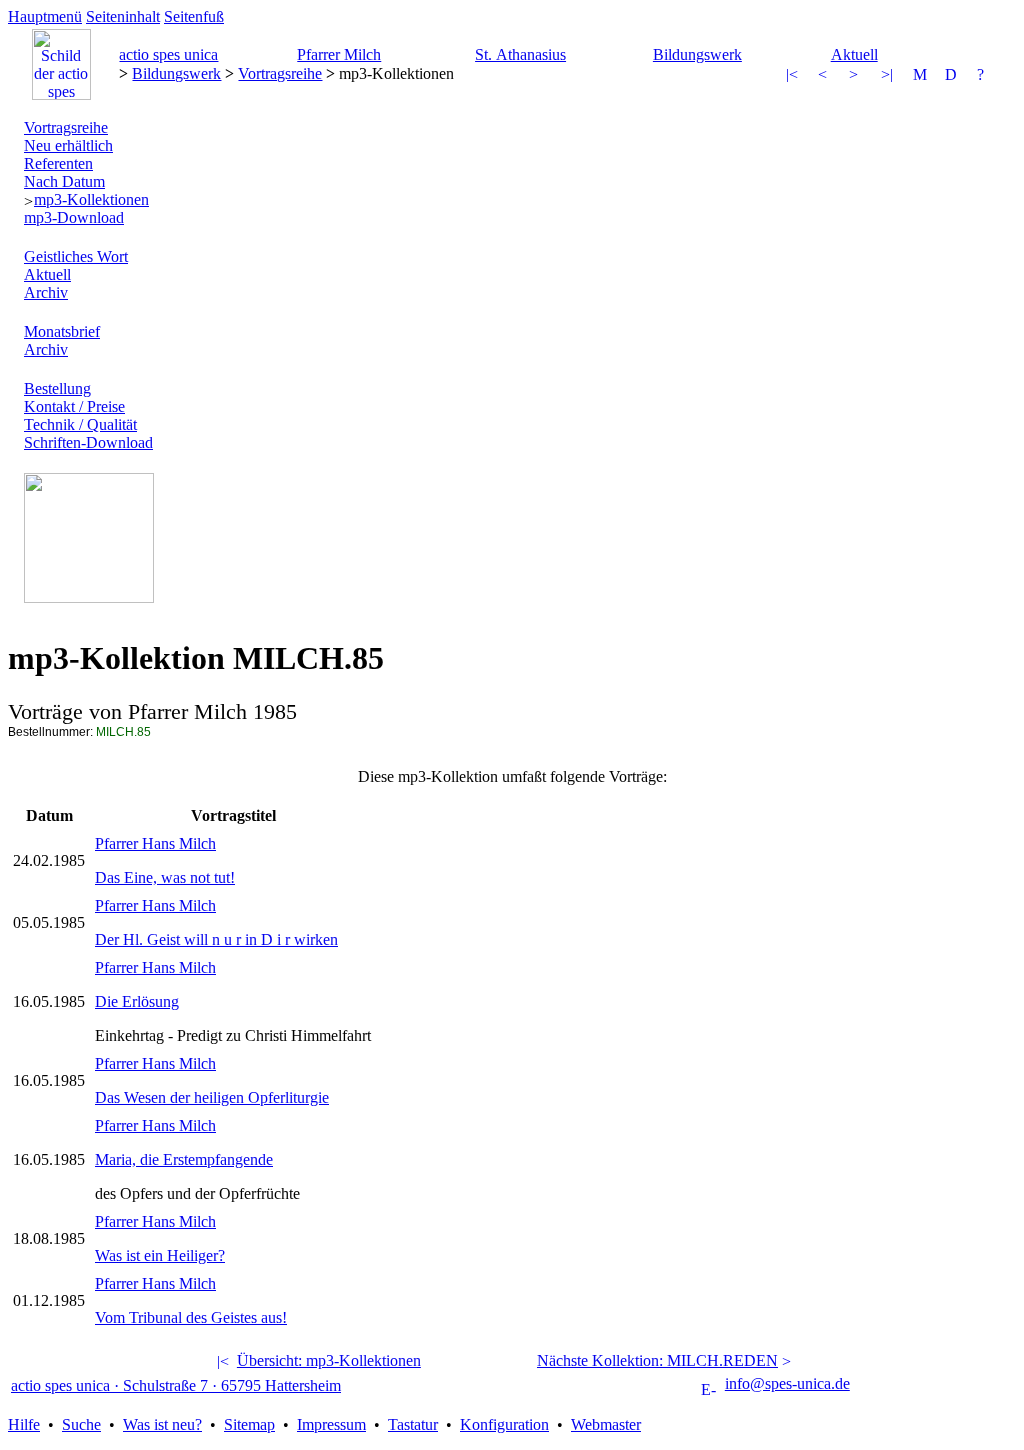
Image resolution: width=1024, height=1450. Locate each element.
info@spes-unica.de (787, 1383)
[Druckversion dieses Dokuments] (953, 76)
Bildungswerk (697, 54)
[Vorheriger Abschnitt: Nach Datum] (794, 76)
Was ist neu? (162, 1424)
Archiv (46, 292)
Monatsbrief (62, 331)
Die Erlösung (137, 1001)
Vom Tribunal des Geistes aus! (191, 1317)
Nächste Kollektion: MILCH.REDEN (657, 1360)
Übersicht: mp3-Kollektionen (329, 1360)
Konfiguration (504, 1424)
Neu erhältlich (68, 145)
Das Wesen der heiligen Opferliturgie (212, 1097)
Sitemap (249, 1424)
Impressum (331, 1424)
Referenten (58, 163)
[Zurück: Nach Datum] (826, 76)
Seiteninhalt (123, 16)
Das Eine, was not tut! (165, 877)
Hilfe (24, 1424)
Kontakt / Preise (74, 406)
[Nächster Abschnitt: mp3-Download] (889, 76)
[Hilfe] (985, 76)
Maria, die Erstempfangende (184, 1159)
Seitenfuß (194, 16)
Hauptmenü (45, 16)
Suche (81, 1424)
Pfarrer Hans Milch (155, 843)
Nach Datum (64, 181)
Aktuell (854, 54)
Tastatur (413, 1424)
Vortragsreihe (280, 73)
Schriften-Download (88, 442)
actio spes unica (168, 54)
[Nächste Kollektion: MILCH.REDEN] (857, 76)
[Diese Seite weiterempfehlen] (921, 76)
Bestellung (57, 388)
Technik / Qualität (80, 424)
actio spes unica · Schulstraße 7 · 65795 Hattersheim (176, 1385)
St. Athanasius (520, 54)
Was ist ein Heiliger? (160, 1255)
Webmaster (606, 1424)
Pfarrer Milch (339, 54)
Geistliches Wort (76, 256)
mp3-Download (74, 217)
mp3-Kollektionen (91, 199)
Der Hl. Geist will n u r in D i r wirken (216, 939)
